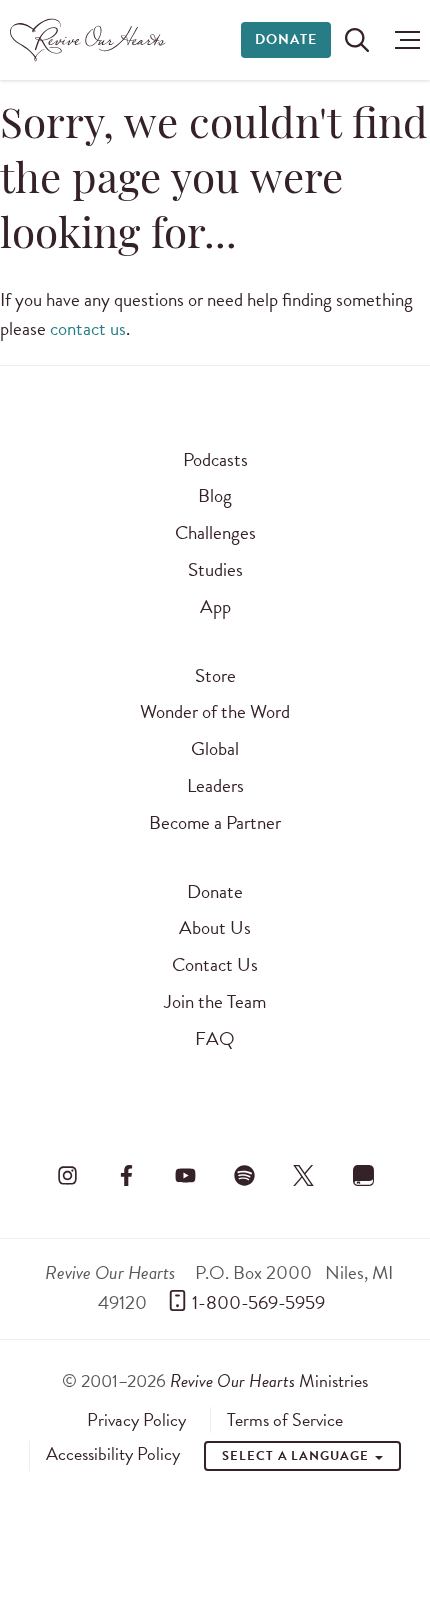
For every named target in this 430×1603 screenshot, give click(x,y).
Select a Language (297, 1456)
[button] (402, 40)
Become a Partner (215, 822)
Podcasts (215, 459)
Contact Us (215, 964)
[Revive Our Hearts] (90, 40)
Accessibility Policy (113, 1454)
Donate (286, 39)
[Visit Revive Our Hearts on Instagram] (67, 1176)
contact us (88, 328)
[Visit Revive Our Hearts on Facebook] (126, 1176)
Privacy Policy (136, 1420)
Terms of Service (285, 1420)
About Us (215, 927)
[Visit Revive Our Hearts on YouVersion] (363, 1176)
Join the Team (215, 1001)
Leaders (215, 785)
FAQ (215, 1038)
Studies (215, 569)
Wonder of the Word (215, 711)
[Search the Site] (357, 40)
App (215, 606)
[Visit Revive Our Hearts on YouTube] (185, 1176)
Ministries (269, 1380)
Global (215, 748)
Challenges (215, 532)
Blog (215, 495)
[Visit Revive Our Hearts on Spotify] (245, 1176)
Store (215, 675)
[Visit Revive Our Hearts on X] (304, 1176)
